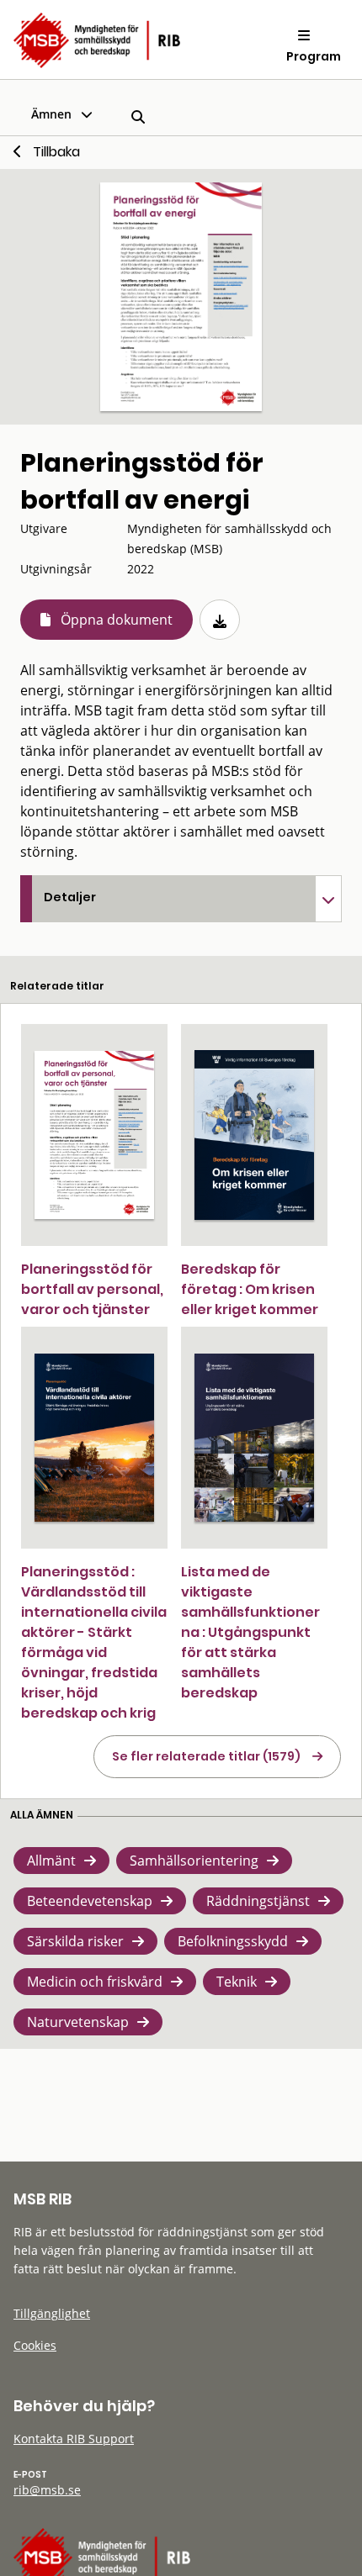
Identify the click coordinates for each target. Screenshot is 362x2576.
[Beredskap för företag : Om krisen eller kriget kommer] (254, 1135)
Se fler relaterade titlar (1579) (206, 1756)
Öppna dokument (117, 620)
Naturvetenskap (78, 2022)
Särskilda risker (75, 1941)
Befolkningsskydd (233, 1941)
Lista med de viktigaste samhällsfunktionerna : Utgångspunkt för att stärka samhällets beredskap (250, 1632)
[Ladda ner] (220, 620)
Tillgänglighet (52, 2313)
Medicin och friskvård (95, 1982)
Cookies (35, 2345)
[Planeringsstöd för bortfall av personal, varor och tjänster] (94, 1135)
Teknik (237, 1982)
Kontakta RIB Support (74, 2439)
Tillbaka (56, 152)
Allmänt (51, 1861)
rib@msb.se (47, 2490)
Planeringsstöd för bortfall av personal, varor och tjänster (92, 1289)
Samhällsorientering (194, 1861)
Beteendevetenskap (90, 1901)
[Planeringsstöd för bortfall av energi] (181, 297)
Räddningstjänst (258, 1901)
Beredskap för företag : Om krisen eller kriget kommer (250, 1289)
